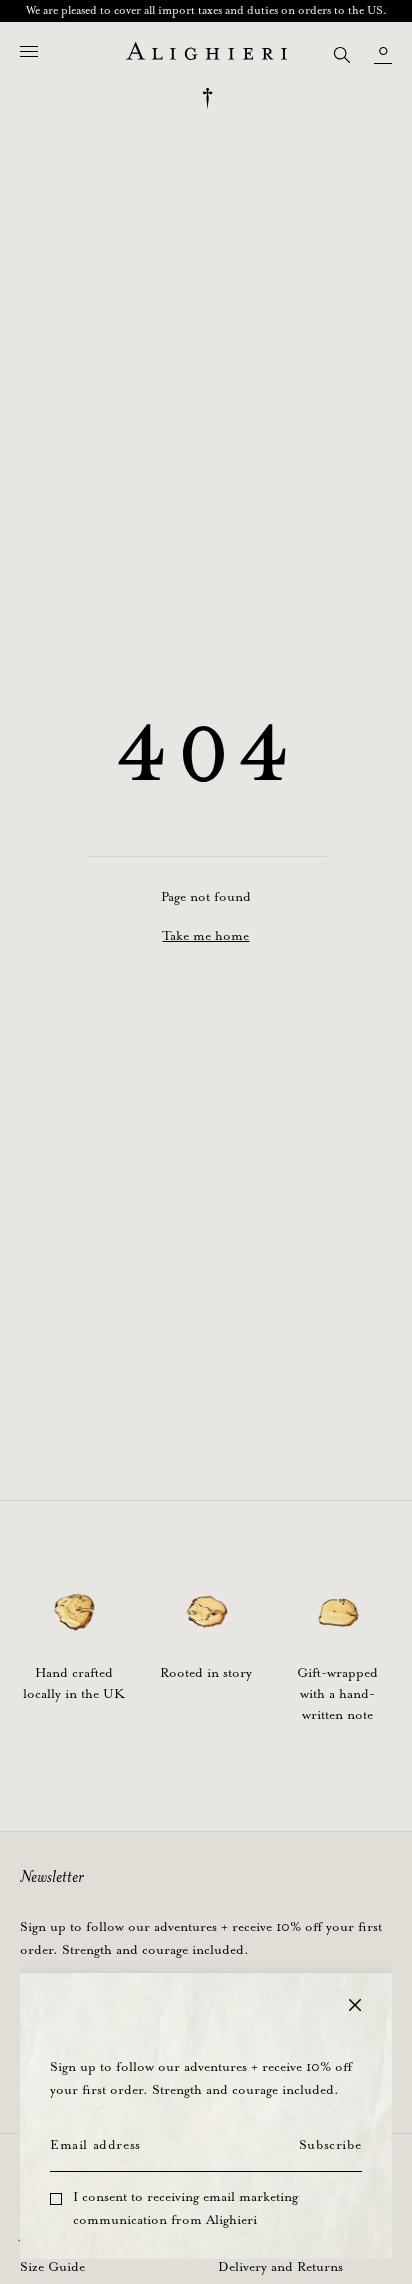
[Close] (355, 2005)
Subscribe (330, 2145)
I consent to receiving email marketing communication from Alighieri (185, 2209)
